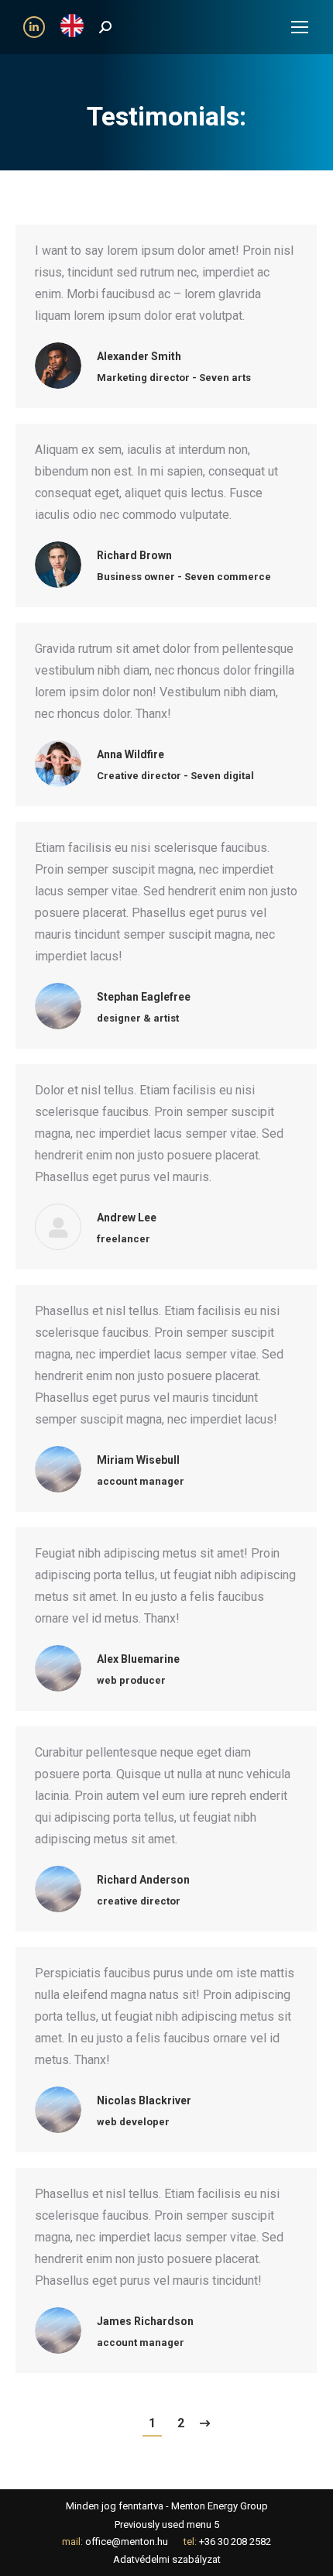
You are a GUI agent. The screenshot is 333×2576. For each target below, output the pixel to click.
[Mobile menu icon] (300, 27)
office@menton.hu (127, 2542)
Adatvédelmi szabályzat (167, 2559)
